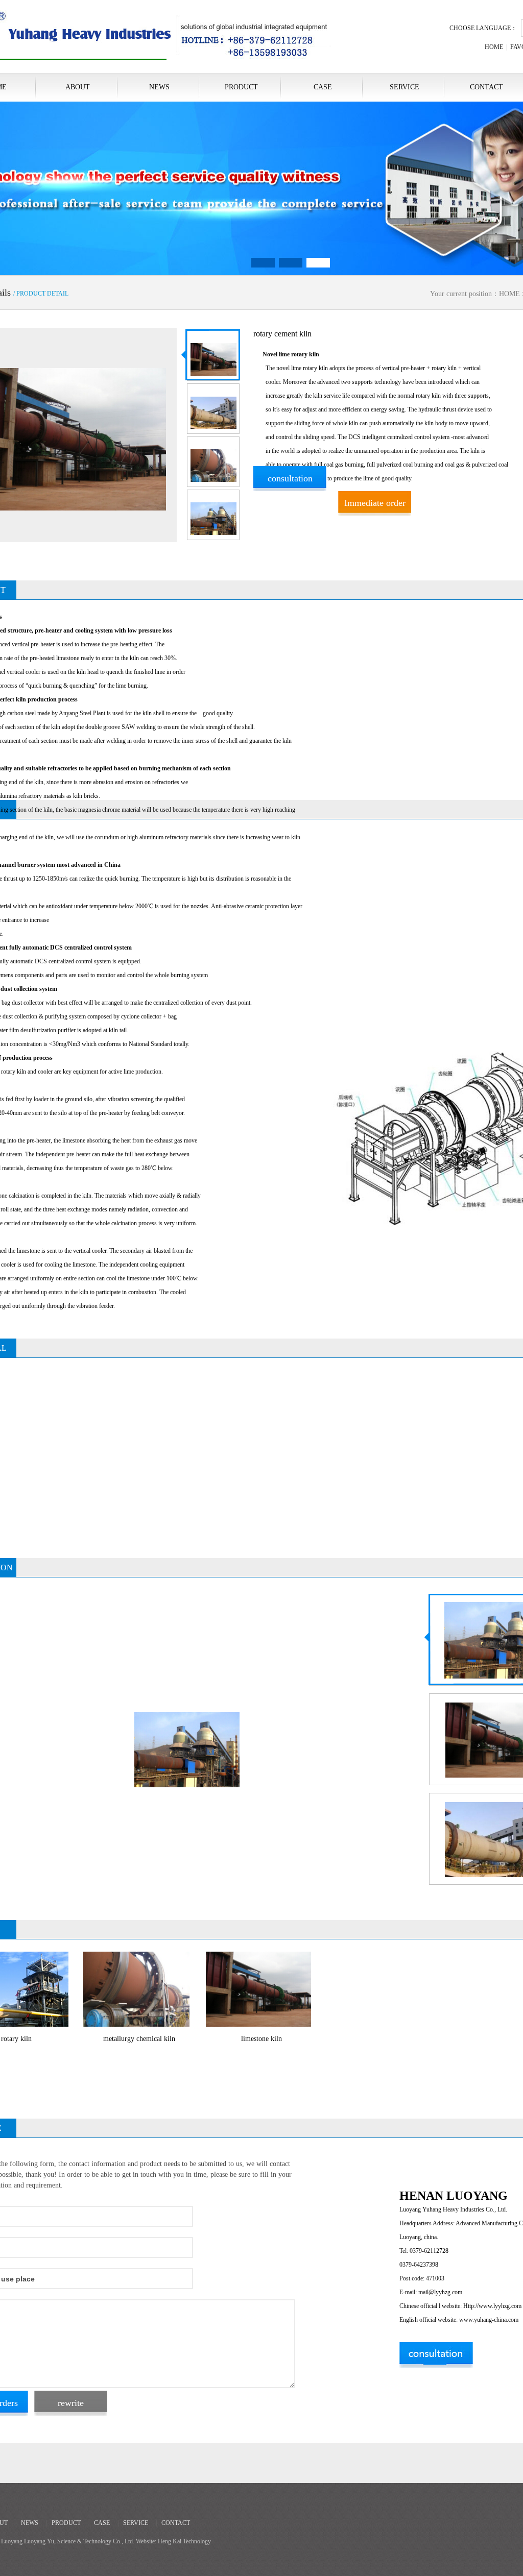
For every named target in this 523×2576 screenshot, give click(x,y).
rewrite (71, 2403)
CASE (323, 87)
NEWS (159, 87)
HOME (494, 47)
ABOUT (78, 87)
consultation (290, 478)
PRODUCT (241, 87)
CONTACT (176, 2523)
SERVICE (405, 87)
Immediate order (375, 503)
